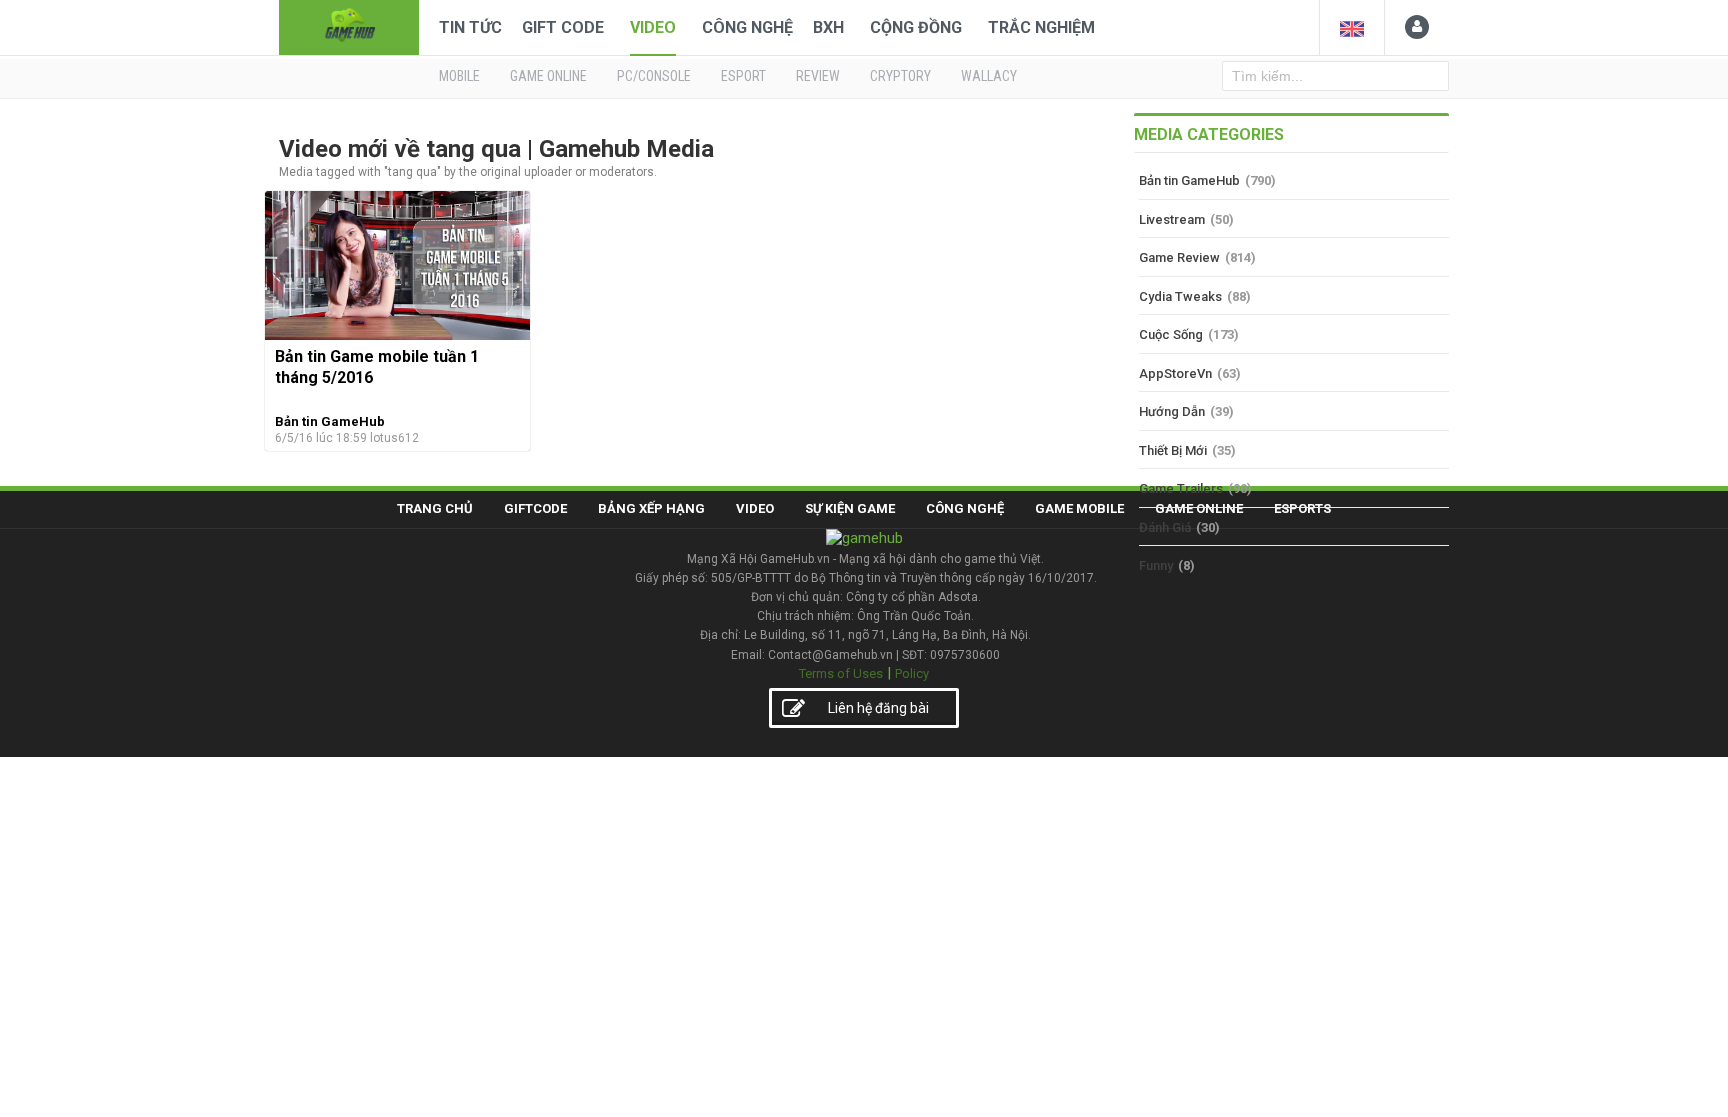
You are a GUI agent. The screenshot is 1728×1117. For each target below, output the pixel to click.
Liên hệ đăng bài (878, 708)
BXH (828, 27)
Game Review (1179, 257)
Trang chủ (435, 508)
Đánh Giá (1165, 527)
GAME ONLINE (548, 76)
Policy (912, 673)
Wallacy (989, 76)
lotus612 (394, 438)
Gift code (563, 27)
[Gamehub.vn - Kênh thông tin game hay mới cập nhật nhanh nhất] (349, 25)
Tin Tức (470, 27)
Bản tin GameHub (330, 421)
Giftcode (535, 508)
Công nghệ (747, 27)
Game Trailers (1181, 488)
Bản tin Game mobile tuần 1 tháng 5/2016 (377, 366)
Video (653, 27)
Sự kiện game (850, 508)
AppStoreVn (1175, 373)
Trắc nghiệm (1041, 27)
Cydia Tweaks (1180, 296)
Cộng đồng (916, 27)
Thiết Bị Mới (1173, 450)
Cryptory (900, 76)
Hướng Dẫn (1172, 411)
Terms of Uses (841, 673)
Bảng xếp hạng (651, 508)
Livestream (1172, 219)
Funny (1156, 565)
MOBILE (459, 76)
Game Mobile (1079, 508)
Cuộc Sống (1171, 334)
